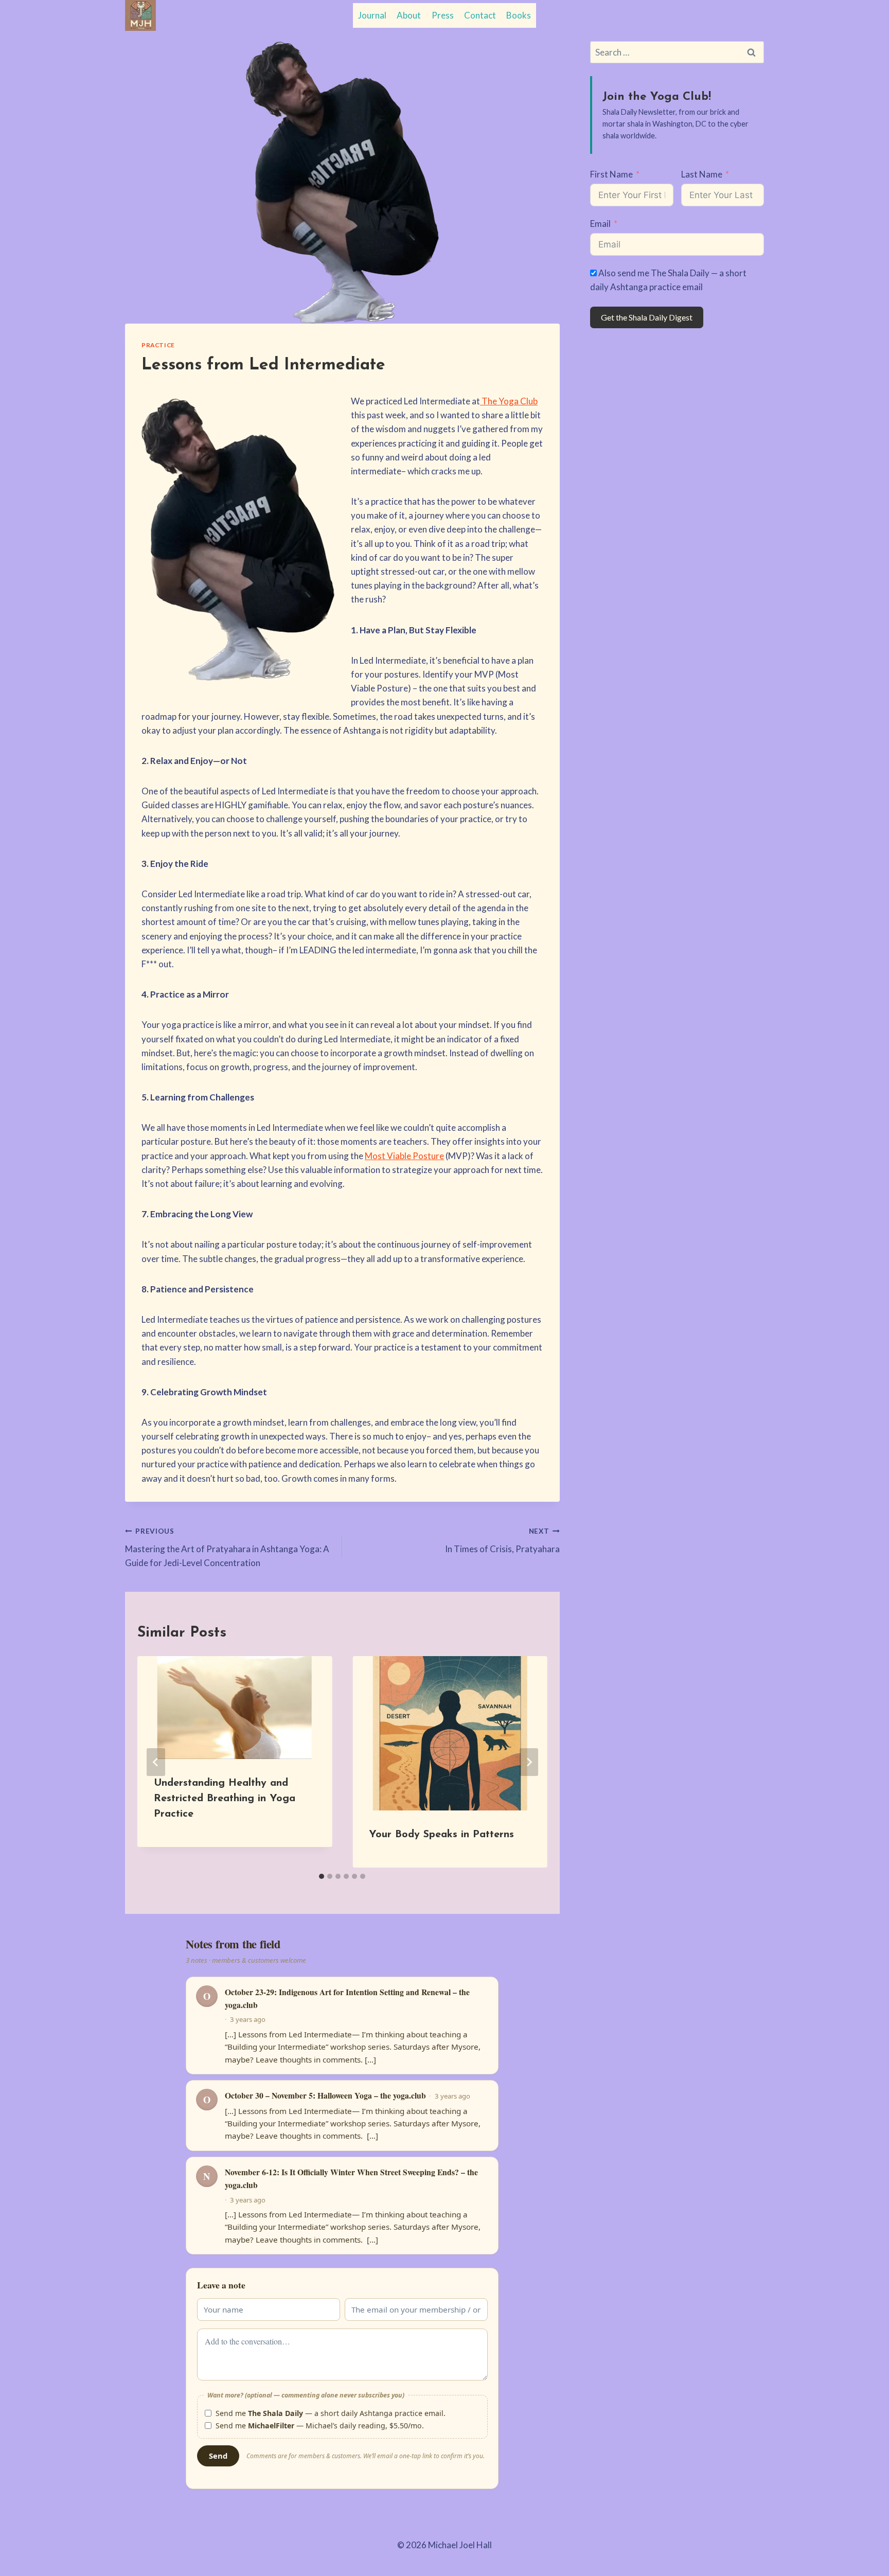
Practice (158, 345)
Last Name (702, 174)
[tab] (322, 1876)
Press (443, 15)
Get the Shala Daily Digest (647, 317)
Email (600, 224)
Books (519, 15)
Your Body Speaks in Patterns (441, 1835)
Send (218, 2456)
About (409, 15)
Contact (480, 15)
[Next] (529, 1762)
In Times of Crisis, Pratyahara (502, 1541)
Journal (372, 15)
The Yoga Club (509, 401)
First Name (611, 174)
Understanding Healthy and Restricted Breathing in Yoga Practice (225, 1799)
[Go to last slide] (156, 1762)
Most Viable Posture (404, 1156)
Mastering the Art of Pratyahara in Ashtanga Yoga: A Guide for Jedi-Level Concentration (227, 1548)
